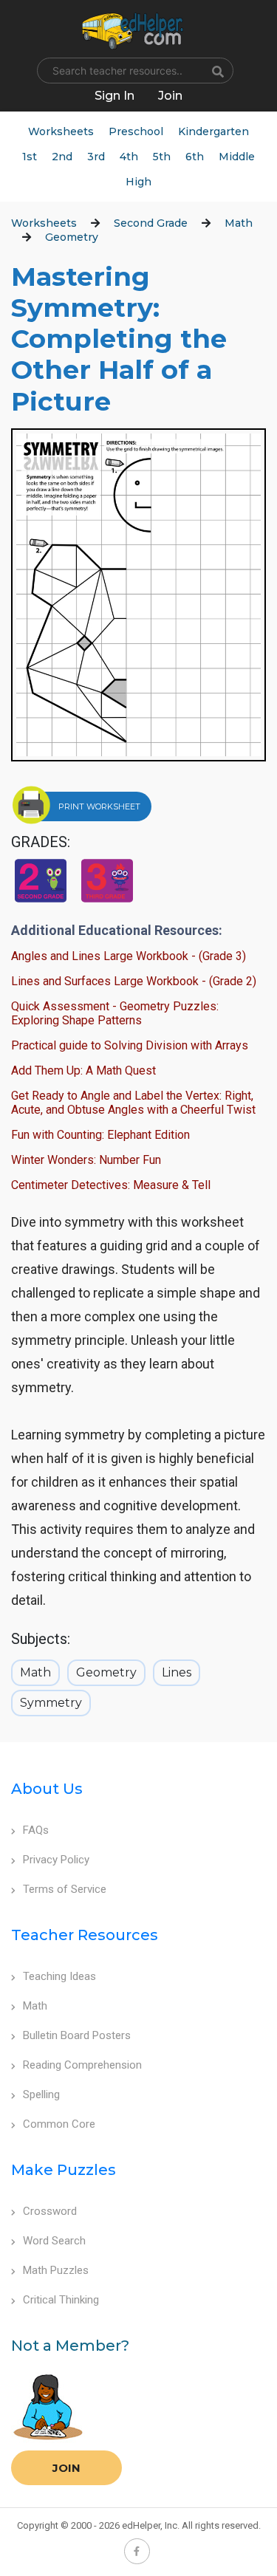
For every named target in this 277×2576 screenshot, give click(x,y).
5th (162, 157)
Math (239, 223)
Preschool (136, 131)
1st (30, 157)
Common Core (59, 2124)
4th (129, 157)
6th (195, 157)
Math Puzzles (56, 2270)
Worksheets (61, 131)
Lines (177, 1672)
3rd (96, 157)
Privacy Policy (56, 1860)
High (138, 182)
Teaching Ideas (59, 1976)
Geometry (72, 237)
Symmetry (51, 1703)
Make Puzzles (64, 2170)
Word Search (54, 2241)
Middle (237, 157)
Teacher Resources (85, 1935)
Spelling (41, 2094)
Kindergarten (213, 131)
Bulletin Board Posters (77, 2035)
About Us (47, 1789)
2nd (62, 157)
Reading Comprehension (82, 2065)
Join (66, 2468)
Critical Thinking (61, 2300)
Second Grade (151, 223)
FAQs (36, 1830)
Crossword (50, 2211)
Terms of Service (65, 1889)
